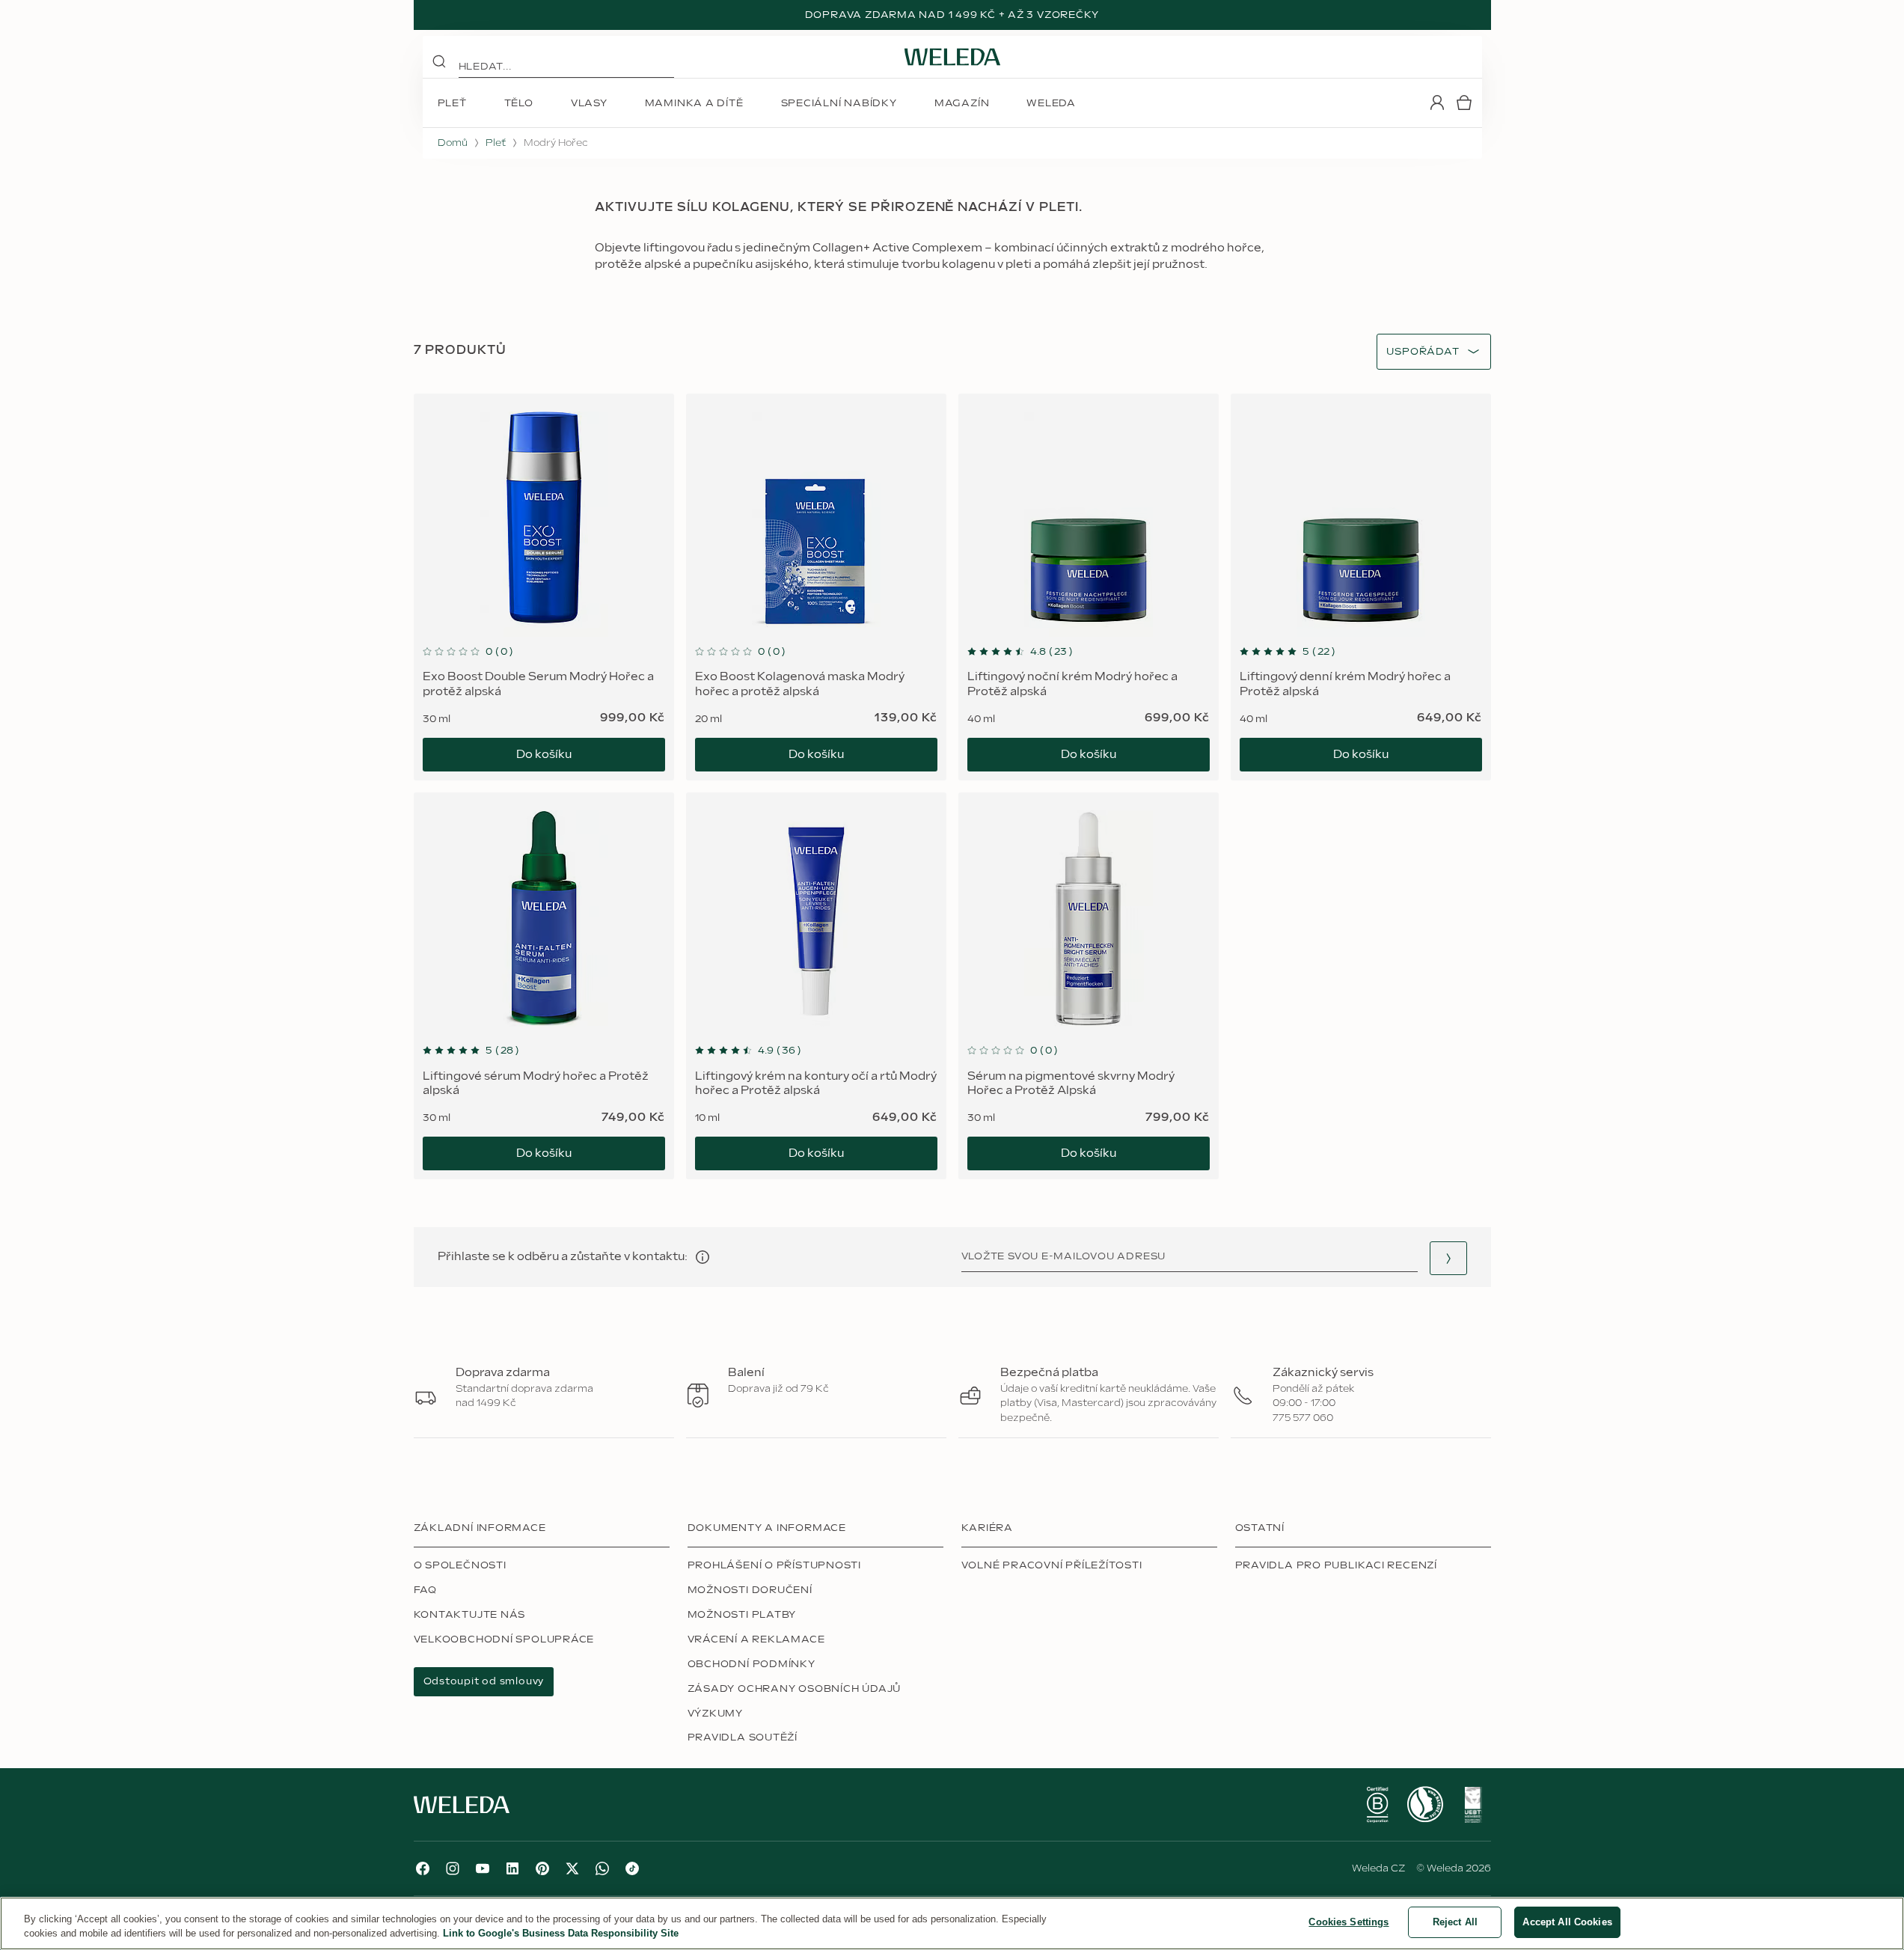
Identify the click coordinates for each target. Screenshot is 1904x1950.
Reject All (1455, 1922)
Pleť (496, 143)
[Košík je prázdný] (1464, 103)
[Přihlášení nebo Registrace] (1437, 103)
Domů (453, 143)
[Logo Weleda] (952, 57)
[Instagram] (453, 1868)
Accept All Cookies (1567, 1922)
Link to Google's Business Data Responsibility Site (561, 1934)
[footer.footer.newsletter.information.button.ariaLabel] (702, 1257)
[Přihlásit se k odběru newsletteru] (1448, 1258)
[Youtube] (483, 1868)
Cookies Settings (1349, 1922)
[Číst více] (1377, 1805)
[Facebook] (423, 1868)
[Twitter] (572, 1868)
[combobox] (1423, 352)
